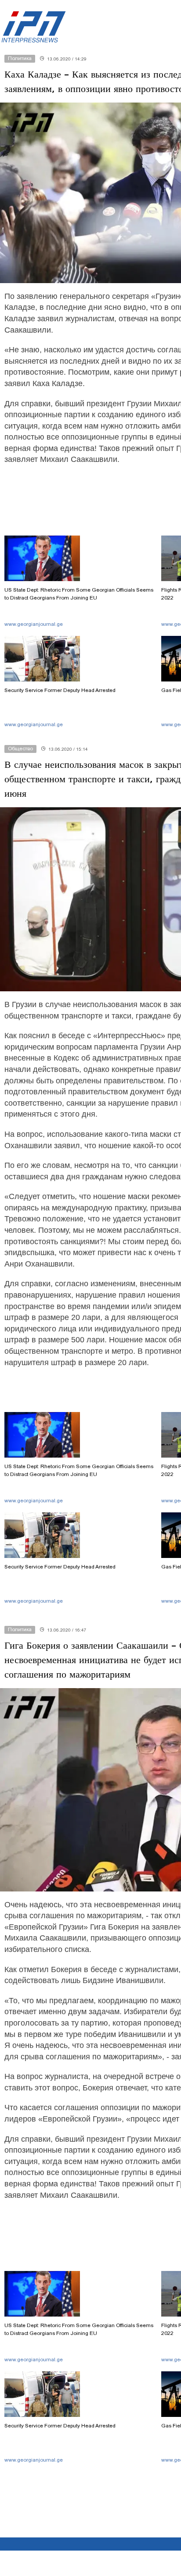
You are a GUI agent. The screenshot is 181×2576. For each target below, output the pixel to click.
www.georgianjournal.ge (34, 624)
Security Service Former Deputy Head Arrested (60, 690)
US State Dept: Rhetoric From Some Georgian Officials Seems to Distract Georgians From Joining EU (79, 594)
